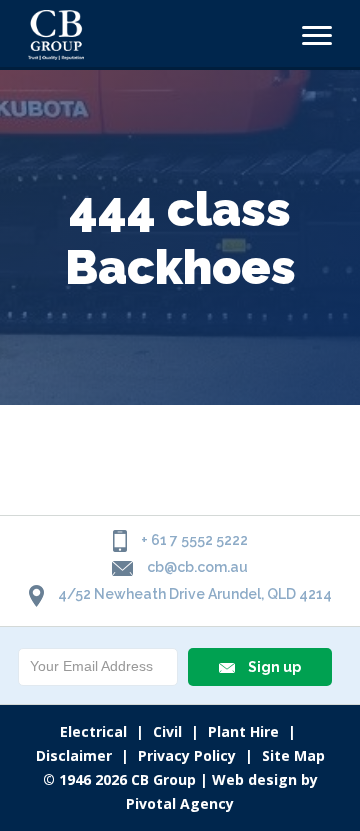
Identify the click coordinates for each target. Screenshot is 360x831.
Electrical (93, 731)
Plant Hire (243, 731)
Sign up (273, 667)
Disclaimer (74, 755)
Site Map (293, 755)
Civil (167, 731)
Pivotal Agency (180, 803)
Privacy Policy (187, 755)
